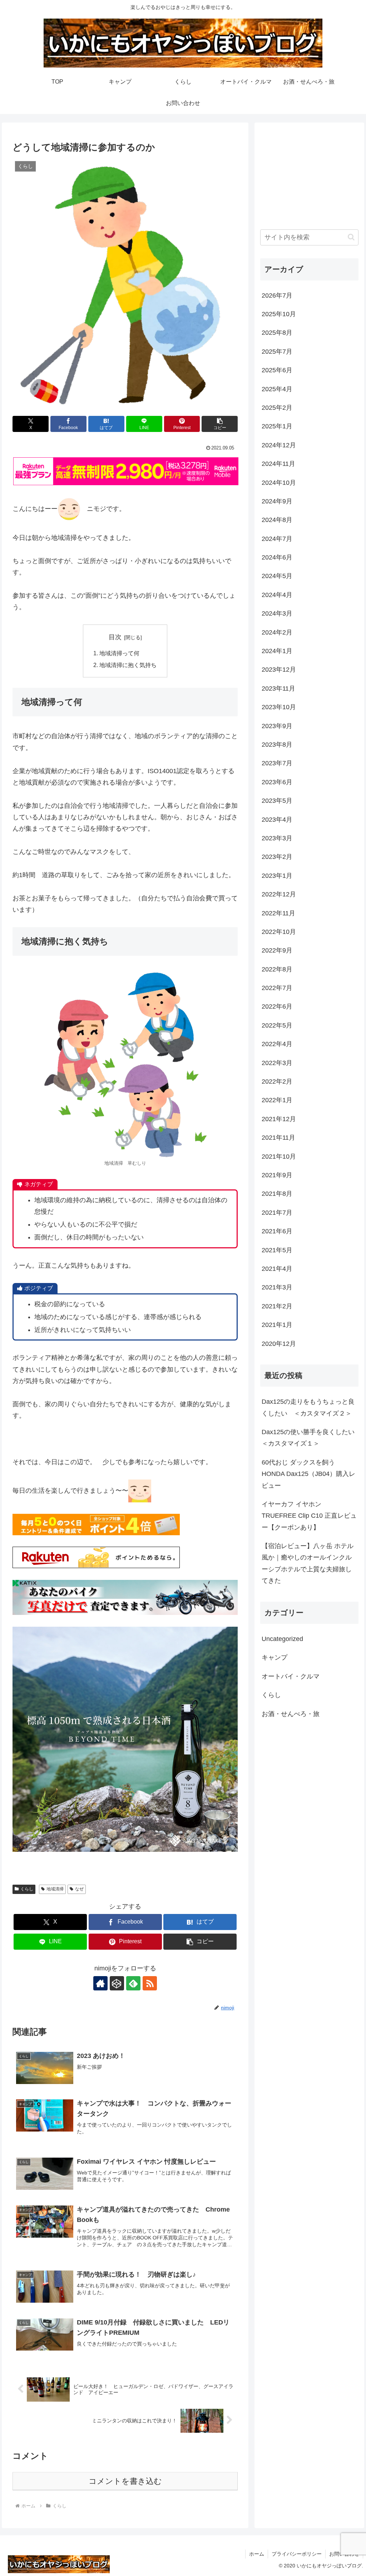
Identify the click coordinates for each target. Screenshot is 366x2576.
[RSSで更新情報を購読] (150, 1983)
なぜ (79, 1889)
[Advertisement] (309, 173)
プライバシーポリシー (297, 2554)
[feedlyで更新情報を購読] (133, 1983)
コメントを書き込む (125, 2481)
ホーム (257, 2554)
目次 (115, 637)
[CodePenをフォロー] (117, 1983)
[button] (220, 424)
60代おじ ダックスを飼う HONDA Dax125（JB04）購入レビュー (308, 1474)
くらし (27, 1889)
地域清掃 (55, 1889)
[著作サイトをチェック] (100, 1983)
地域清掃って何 (119, 653)
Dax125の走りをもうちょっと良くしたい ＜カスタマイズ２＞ (308, 1407)
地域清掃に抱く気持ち (128, 665)
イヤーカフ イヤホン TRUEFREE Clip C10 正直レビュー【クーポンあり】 (309, 1516)
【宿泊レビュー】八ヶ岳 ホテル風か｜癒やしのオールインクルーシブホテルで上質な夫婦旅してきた (308, 1563)
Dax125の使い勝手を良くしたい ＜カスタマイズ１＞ (310, 1438)
